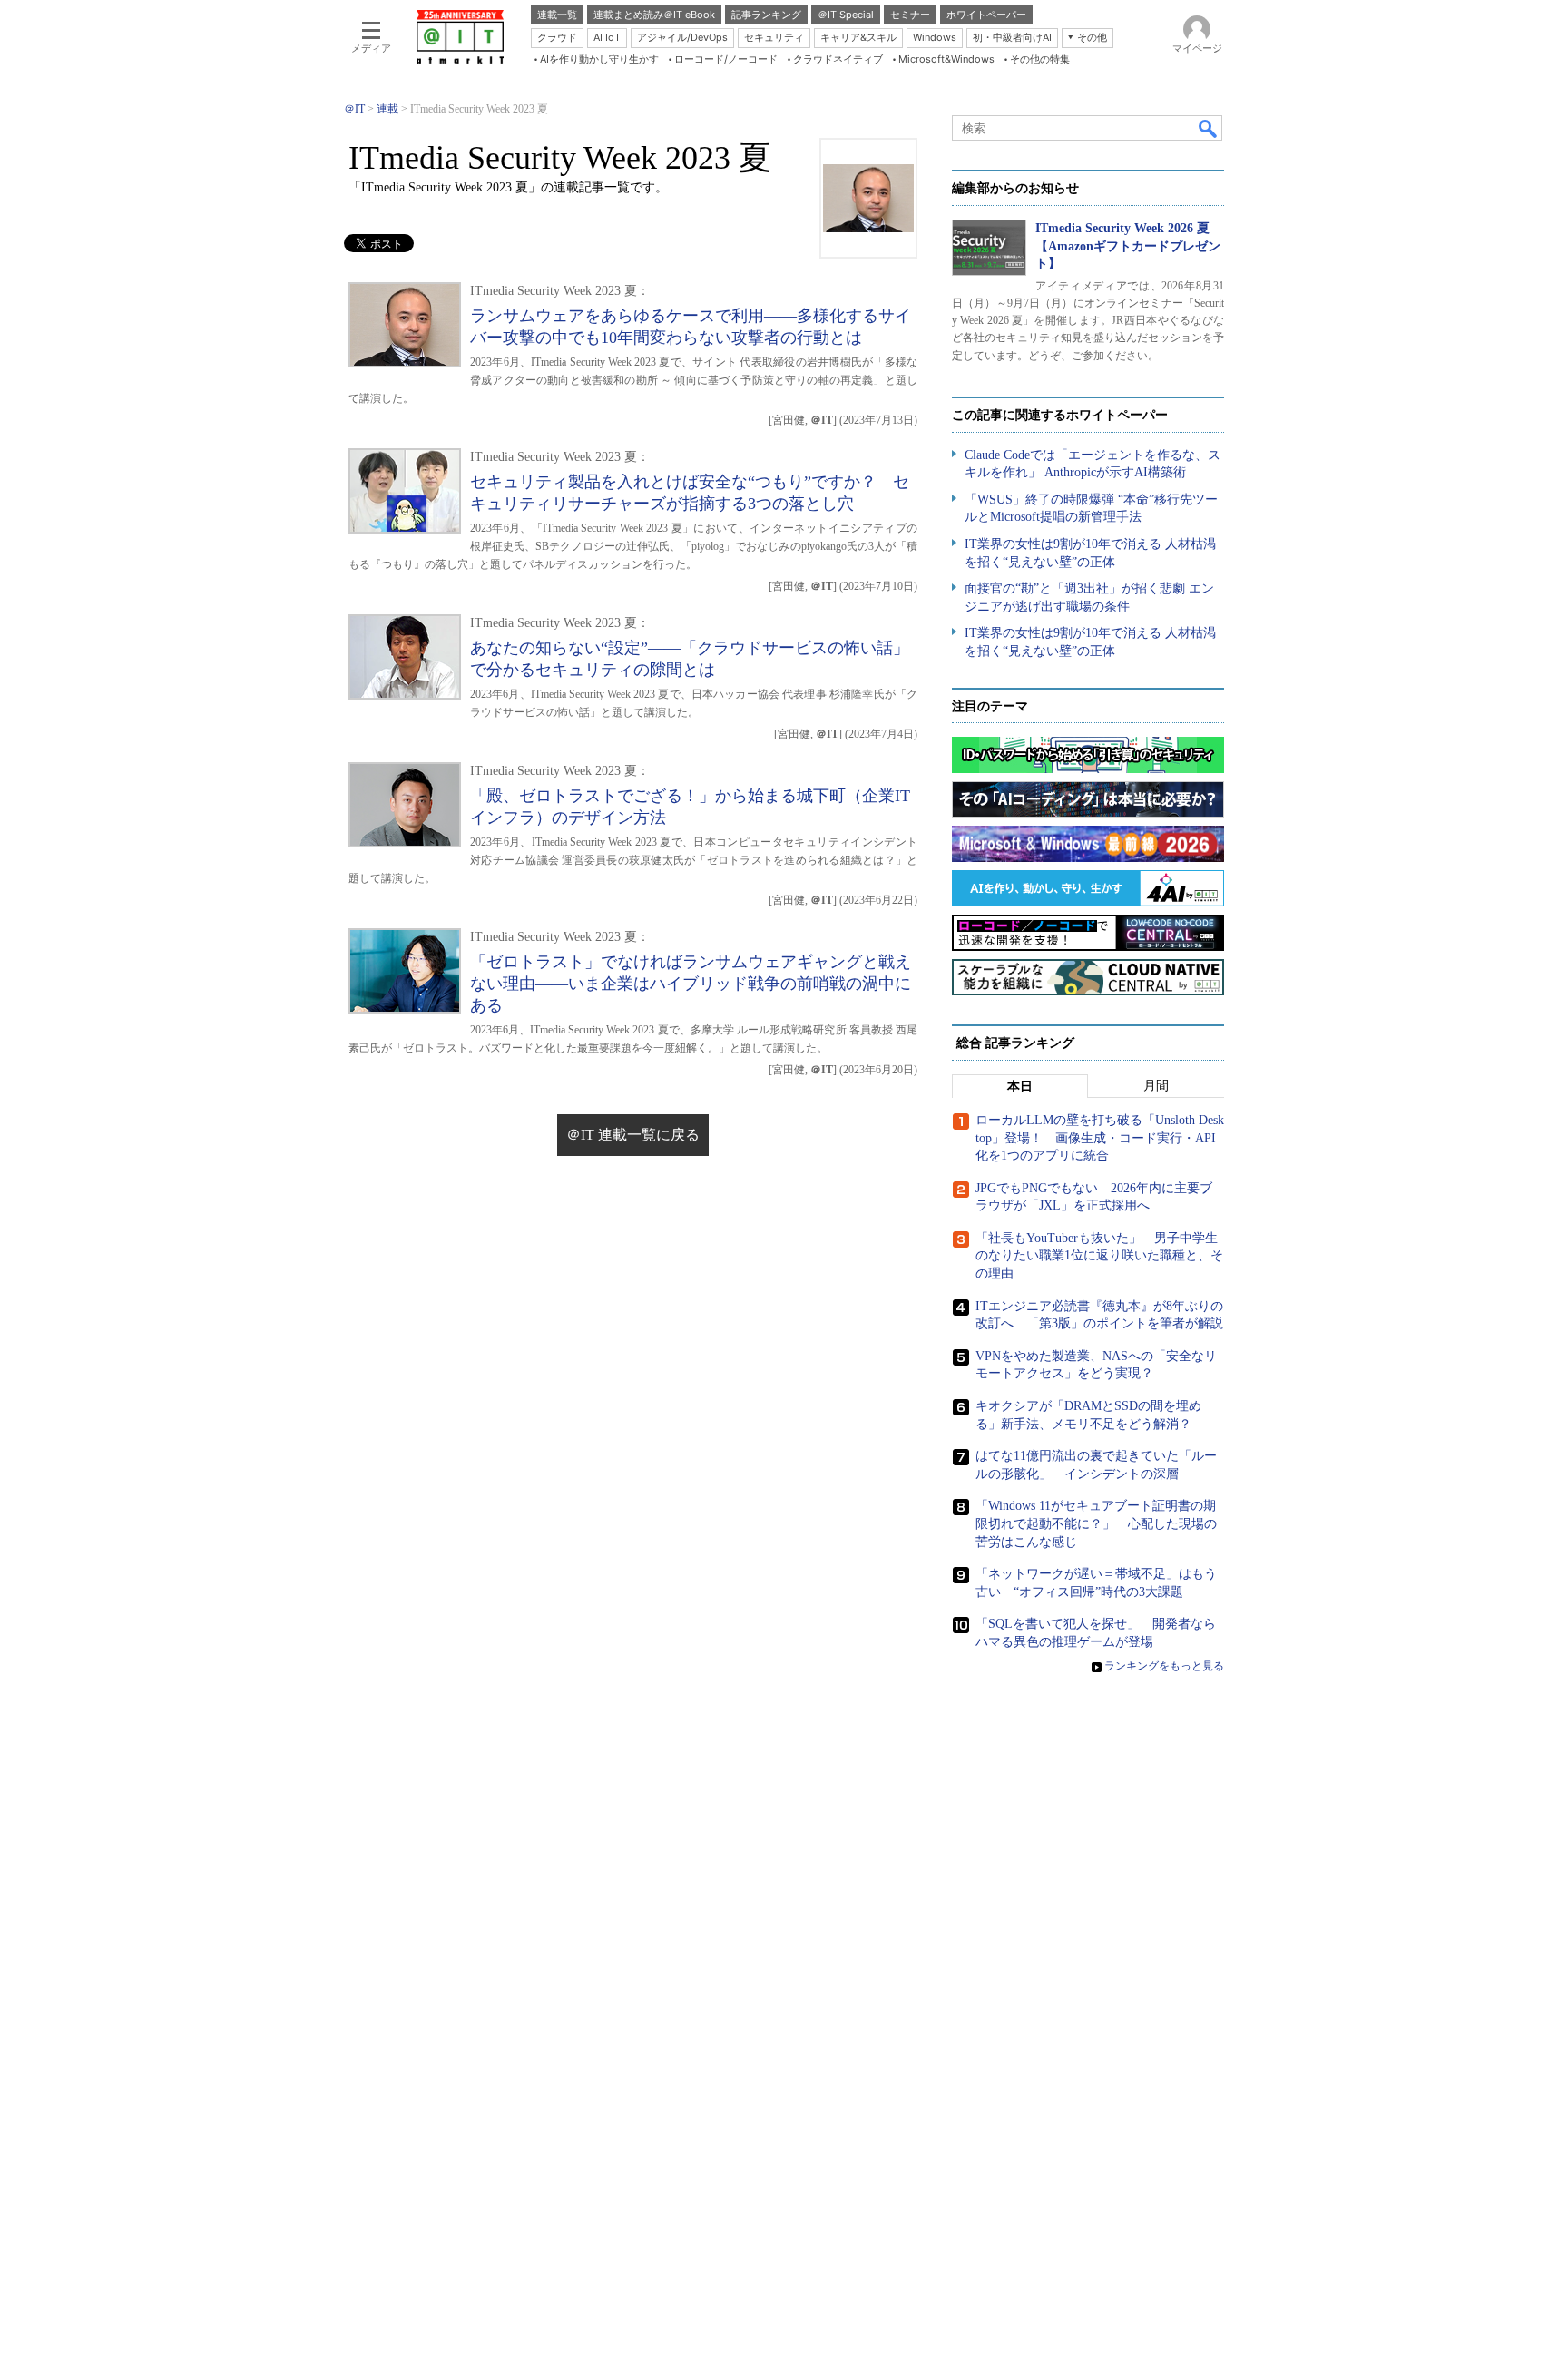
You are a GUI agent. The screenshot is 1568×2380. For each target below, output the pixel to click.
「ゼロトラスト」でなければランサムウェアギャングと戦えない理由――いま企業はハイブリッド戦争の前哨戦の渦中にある (691, 984)
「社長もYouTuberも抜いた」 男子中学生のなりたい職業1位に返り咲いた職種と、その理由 (1099, 1256)
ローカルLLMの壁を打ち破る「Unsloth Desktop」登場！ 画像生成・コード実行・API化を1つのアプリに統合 (1100, 1138)
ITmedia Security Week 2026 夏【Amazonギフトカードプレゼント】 (1128, 246)
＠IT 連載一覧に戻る (633, 1135)
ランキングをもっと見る (1164, 1666)
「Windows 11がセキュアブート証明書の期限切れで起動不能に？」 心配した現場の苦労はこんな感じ (1096, 1523)
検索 (1209, 128)
